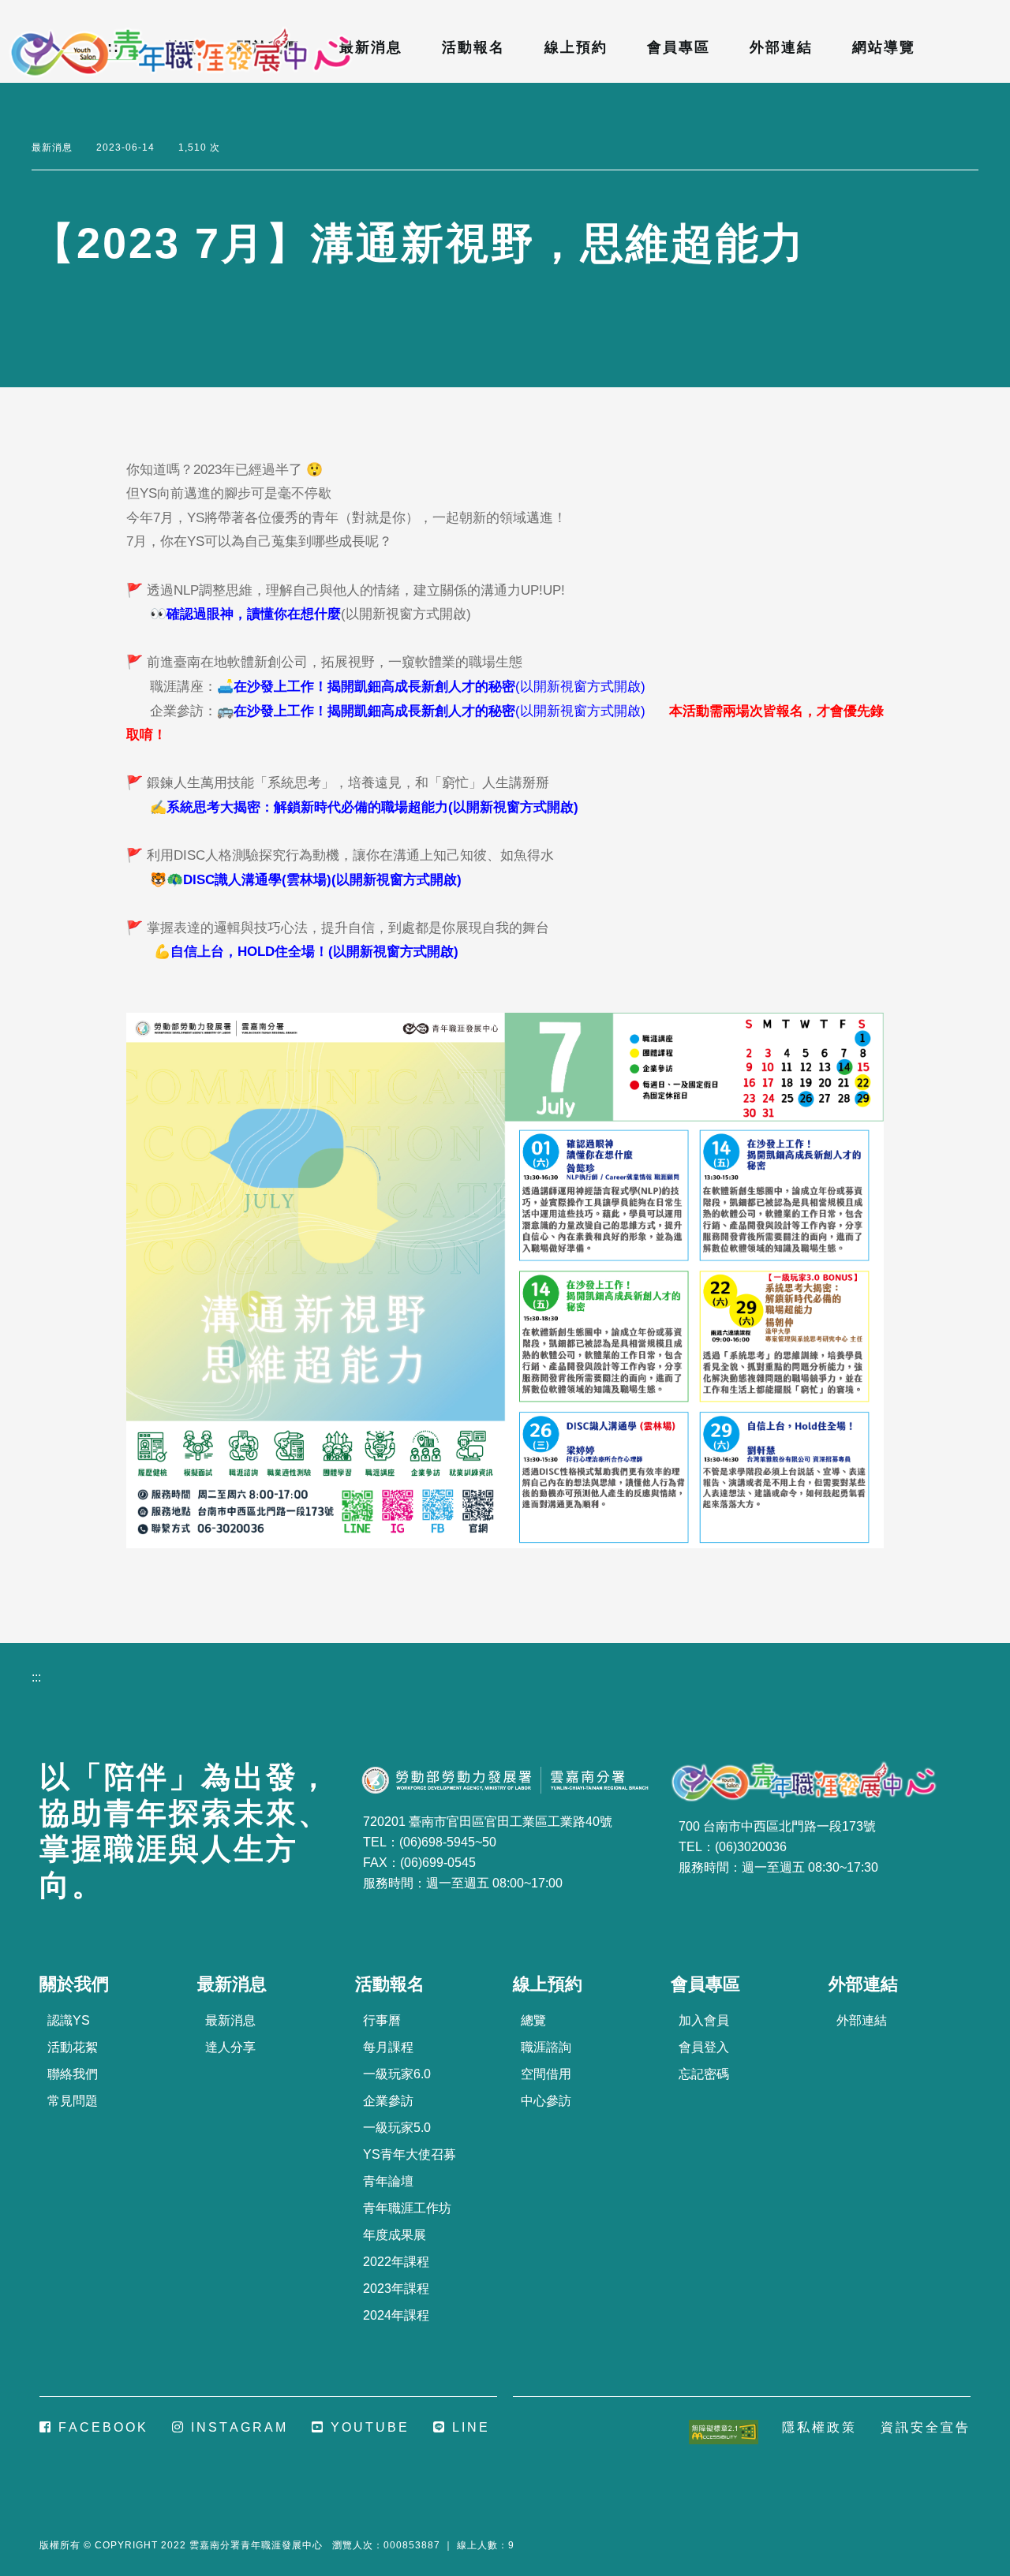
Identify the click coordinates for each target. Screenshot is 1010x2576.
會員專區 (679, 47)
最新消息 (371, 47)
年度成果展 (395, 2235)
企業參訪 (388, 2101)
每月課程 (388, 2047)
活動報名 (473, 47)
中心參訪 (546, 2101)
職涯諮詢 (546, 2047)
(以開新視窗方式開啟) (319, 614)
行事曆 (382, 2020)
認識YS (69, 2020)
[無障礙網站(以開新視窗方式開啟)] (724, 2430)
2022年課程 (396, 2262)
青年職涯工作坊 (407, 2208)
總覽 (533, 2020)
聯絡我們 (73, 2074)
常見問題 (73, 2101)
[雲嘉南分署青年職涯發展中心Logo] (181, 53)
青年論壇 (388, 2181)
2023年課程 (396, 2289)
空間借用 (546, 2074)
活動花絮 (73, 2047)
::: (5, 11)
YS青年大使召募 (410, 2154)
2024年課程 (396, 2315)
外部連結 (781, 47)
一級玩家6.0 (397, 2074)
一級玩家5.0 (397, 2128)
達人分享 (230, 2047)
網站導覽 (884, 47)
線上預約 (576, 47)
